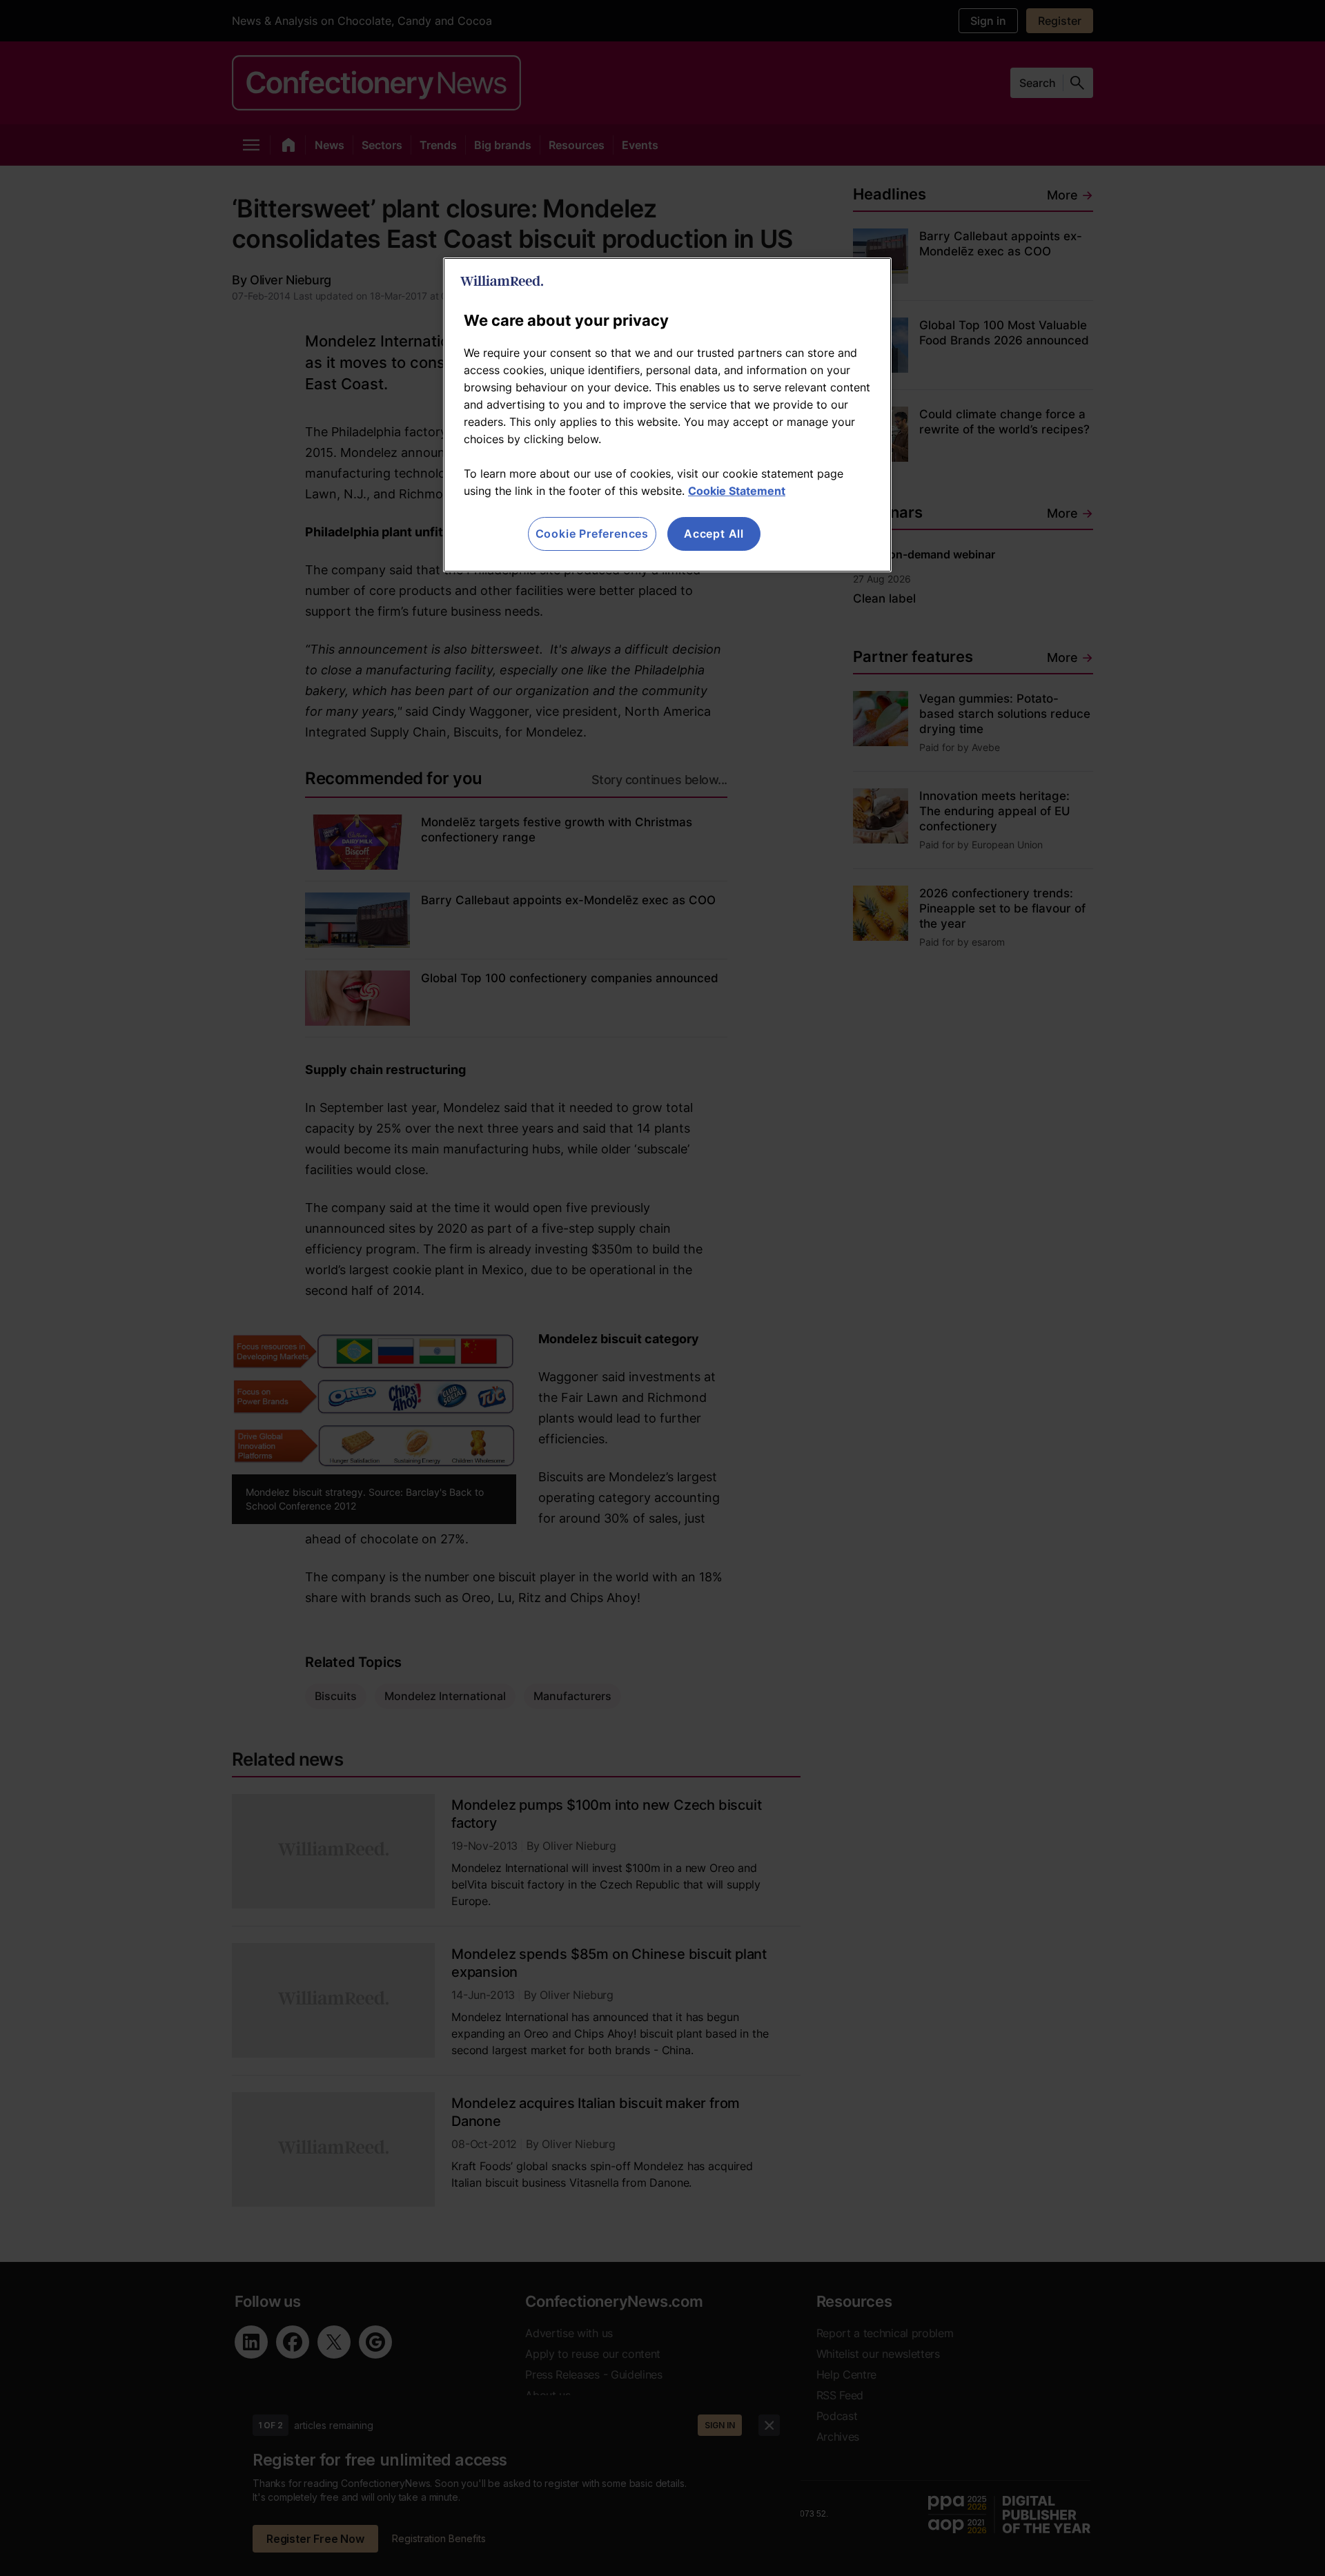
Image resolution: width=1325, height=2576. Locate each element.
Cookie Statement (737, 491)
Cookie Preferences (592, 534)
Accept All (714, 534)
